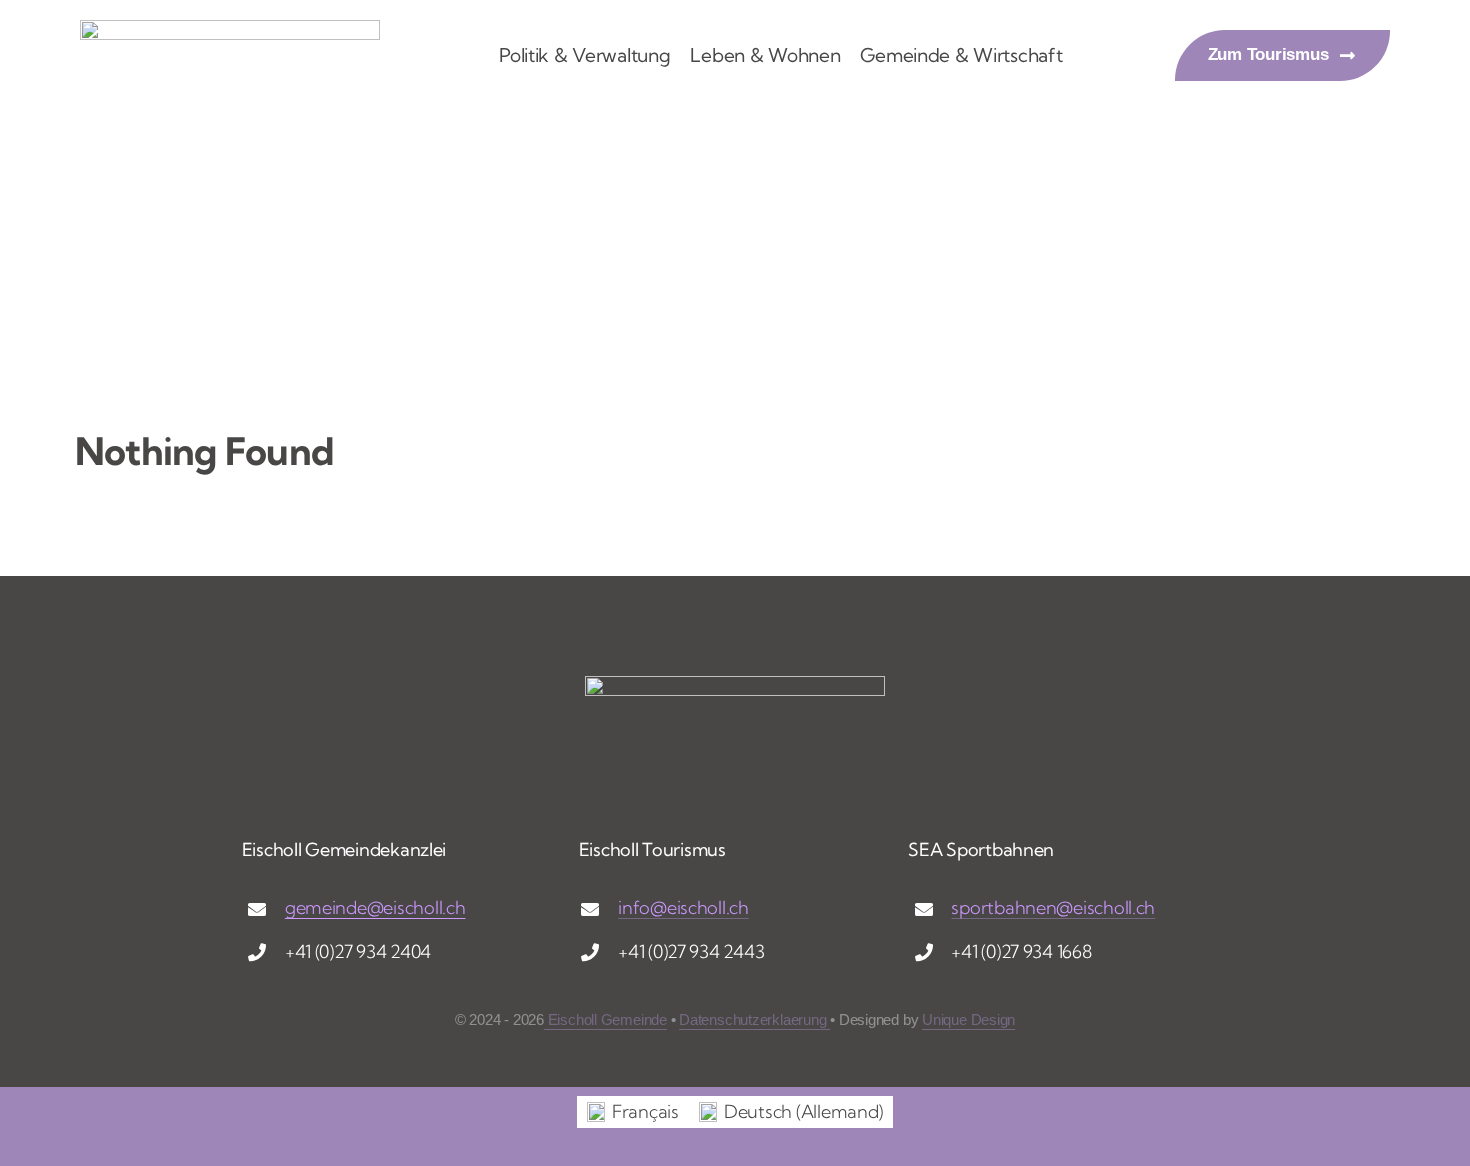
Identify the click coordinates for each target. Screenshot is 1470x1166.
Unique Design (968, 1019)
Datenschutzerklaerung (754, 1019)
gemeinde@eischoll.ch (375, 907)
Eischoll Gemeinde (605, 1019)
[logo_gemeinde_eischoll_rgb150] (230, 28)
